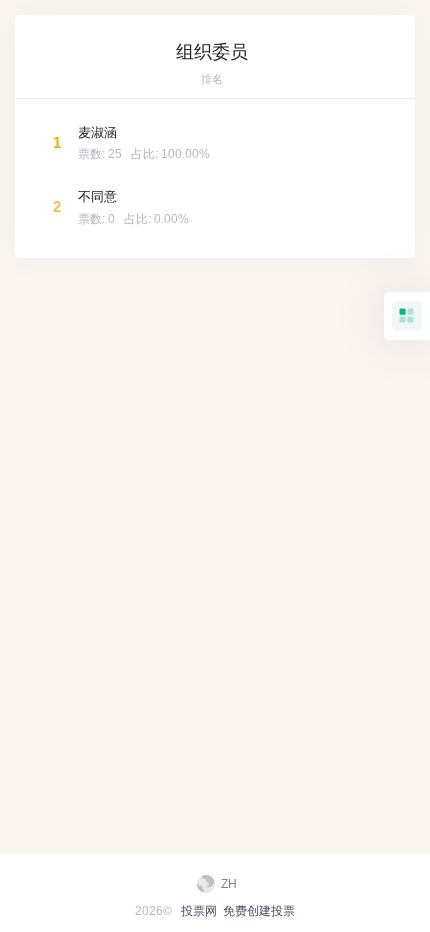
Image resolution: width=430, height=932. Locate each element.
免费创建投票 (259, 911)
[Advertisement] (215, 333)
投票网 (199, 911)
